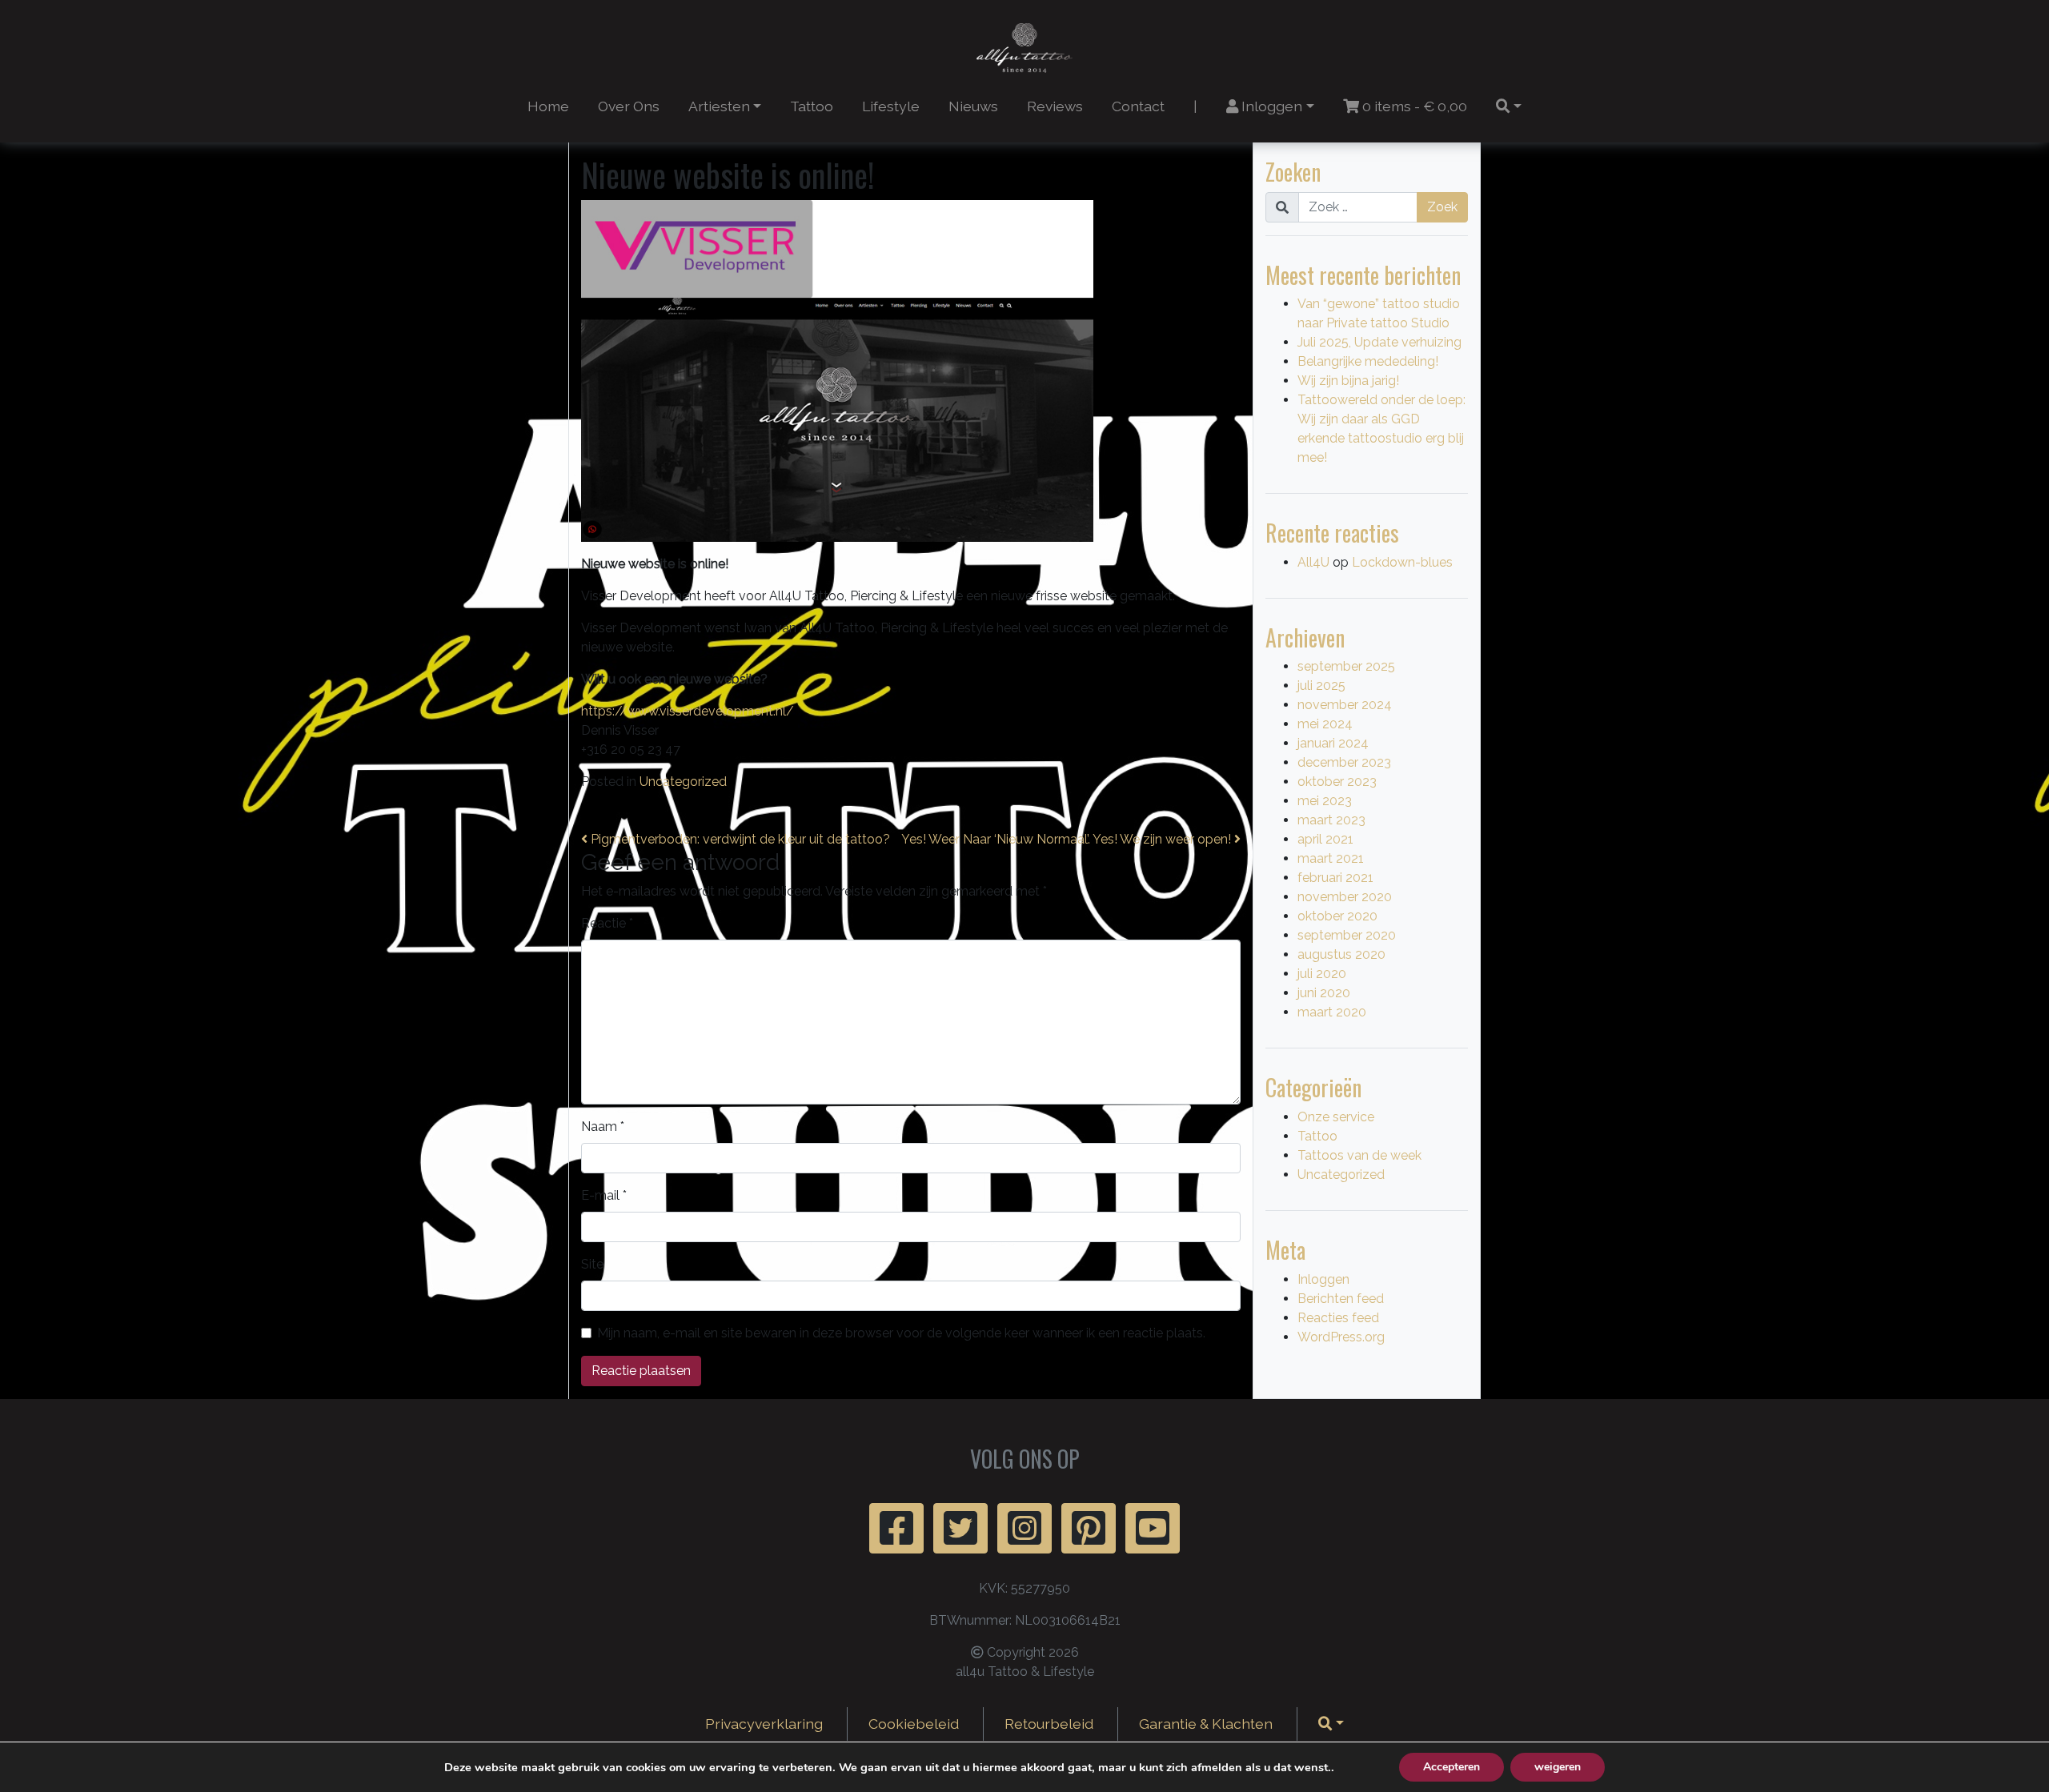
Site (592, 1264)
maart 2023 (1331, 820)
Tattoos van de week (1359, 1155)
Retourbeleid (1049, 1724)
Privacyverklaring (764, 1724)
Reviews (1055, 106)
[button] (1509, 106)
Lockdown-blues (1402, 562)
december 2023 (1344, 762)
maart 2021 (1331, 858)
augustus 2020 (1341, 954)
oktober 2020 (1337, 916)
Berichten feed (1341, 1299)
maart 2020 (1332, 1012)
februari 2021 (1335, 878)
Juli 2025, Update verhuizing (1379, 342)
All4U (1313, 562)
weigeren (1558, 1767)
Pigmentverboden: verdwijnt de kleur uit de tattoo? (739, 839)
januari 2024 (1333, 743)
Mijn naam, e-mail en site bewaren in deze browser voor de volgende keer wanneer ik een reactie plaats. (901, 1333)
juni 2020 (1324, 993)
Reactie (607, 923)
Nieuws (973, 106)
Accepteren (1452, 1767)
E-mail (604, 1195)
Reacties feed (1338, 1318)
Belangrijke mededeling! (1368, 361)
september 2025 (1346, 666)
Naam (603, 1127)
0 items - (1413, 106)
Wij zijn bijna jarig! (1348, 381)
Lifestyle (891, 106)
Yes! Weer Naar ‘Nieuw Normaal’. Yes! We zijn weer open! (1068, 839)
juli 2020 (1322, 974)
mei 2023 (1325, 801)
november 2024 (1345, 705)
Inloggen (1270, 106)
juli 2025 (1321, 686)
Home (548, 106)
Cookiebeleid (914, 1724)
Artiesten (719, 106)
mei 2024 (1325, 724)
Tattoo (812, 106)
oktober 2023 (1337, 782)
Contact (1138, 106)
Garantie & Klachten (1206, 1724)
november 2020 (1345, 897)
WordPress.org (1341, 1337)
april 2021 (1325, 839)
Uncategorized (683, 782)
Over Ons (629, 106)
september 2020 (1347, 935)
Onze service (1336, 1117)
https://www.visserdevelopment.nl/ (688, 711)
